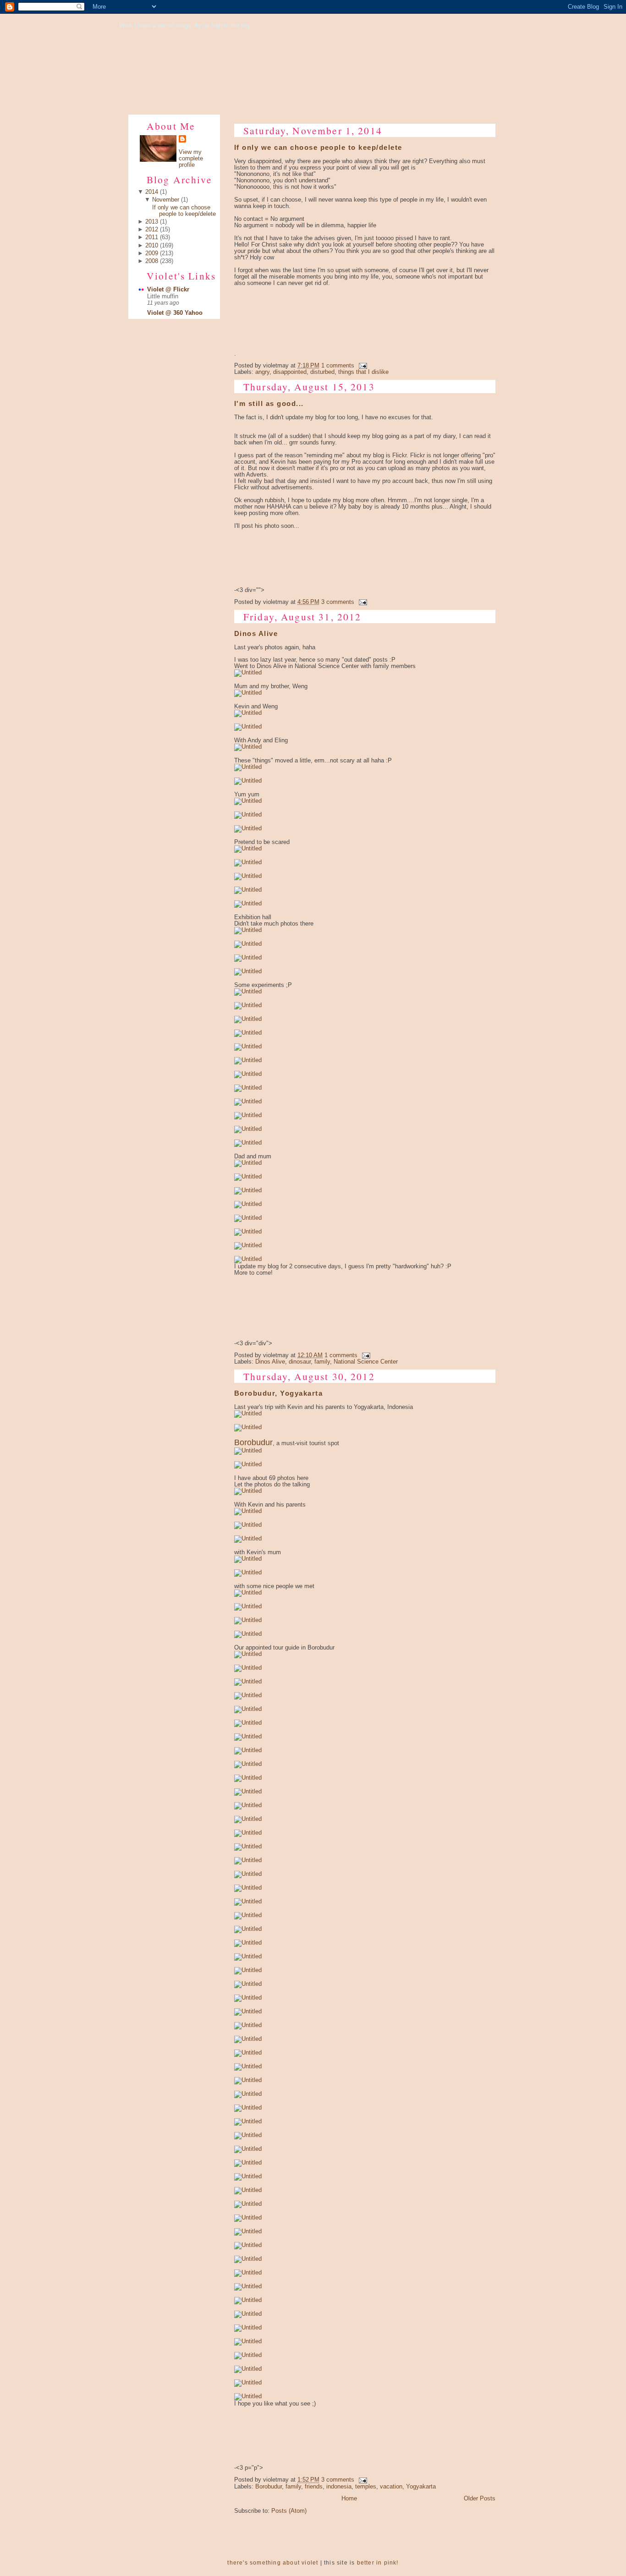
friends (314, 2487)
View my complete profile (191, 159)
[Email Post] (362, 366)
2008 (152, 261)
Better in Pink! (378, 2563)
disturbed (322, 372)
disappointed (290, 372)
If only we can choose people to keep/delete (184, 211)
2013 (152, 222)
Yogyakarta (421, 2487)
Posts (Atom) (289, 2511)
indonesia (339, 2487)
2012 (152, 230)
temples (366, 2487)
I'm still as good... (269, 404)
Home (349, 2499)
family (322, 1362)
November (166, 200)
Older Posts (480, 2499)
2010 (152, 246)
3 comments (338, 602)
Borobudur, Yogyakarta (278, 1393)
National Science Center (366, 1362)
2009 (152, 253)
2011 (152, 237)
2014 (152, 192)
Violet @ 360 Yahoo (175, 313)
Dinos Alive (256, 634)
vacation (391, 2487)
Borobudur (269, 2487)
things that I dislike (363, 372)
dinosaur (300, 1362)
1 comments (338, 366)
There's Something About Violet (273, 2563)
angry (262, 372)
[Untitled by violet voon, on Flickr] (248, 673)
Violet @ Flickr (168, 290)
